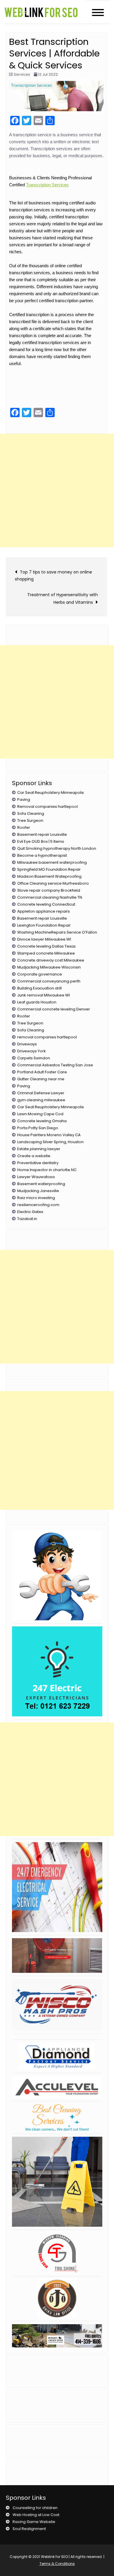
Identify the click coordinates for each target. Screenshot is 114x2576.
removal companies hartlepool (47, 1037)
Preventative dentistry (38, 1163)
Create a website (34, 1156)
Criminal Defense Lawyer (41, 1093)
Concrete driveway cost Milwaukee (51, 960)
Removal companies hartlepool (47, 807)
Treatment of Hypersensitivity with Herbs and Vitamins (63, 599)
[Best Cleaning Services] (57, 2117)
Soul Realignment (29, 2529)
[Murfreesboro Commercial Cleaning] (57, 2182)
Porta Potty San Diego (38, 1128)
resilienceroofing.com (38, 1205)
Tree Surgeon (30, 820)
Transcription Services (47, 185)
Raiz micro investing (36, 1198)
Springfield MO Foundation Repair (49, 869)
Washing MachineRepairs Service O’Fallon (57, 932)
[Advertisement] (57, 491)
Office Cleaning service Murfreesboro (53, 883)
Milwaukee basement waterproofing (52, 862)
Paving (24, 800)
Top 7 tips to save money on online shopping (53, 576)
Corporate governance (40, 974)
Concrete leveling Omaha (42, 1121)
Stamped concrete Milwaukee (46, 953)
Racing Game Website (34, 2522)
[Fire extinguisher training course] (57, 1956)
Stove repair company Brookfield (49, 890)
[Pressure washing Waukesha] (57, 2005)
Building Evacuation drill (39, 988)
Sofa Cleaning (31, 813)
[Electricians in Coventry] (57, 1887)
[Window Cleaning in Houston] (57, 2253)
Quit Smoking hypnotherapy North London (57, 848)
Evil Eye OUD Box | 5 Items (41, 841)
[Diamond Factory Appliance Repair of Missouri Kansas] (57, 2056)
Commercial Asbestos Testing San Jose (55, 1065)
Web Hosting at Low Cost (36, 2515)
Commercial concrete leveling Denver (54, 1009)
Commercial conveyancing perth (49, 981)
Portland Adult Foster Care (42, 1072)
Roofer (24, 827)
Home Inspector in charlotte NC (47, 1170)
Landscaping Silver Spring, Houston (50, 1142)
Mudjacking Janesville (38, 1191)
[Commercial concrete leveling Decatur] (57, 2087)
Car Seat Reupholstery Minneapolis (51, 793)
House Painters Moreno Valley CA (49, 1135)
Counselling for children (35, 2508)
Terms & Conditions (57, 2564)
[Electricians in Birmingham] (57, 1671)
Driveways (27, 1044)
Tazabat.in (27, 1219)
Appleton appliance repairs (44, 911)
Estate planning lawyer (39, 1149)
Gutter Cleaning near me (41, 1079)
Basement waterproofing (41, 1184)
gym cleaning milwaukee (41, 1100)
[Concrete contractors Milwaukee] (57, 2336)
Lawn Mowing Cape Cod (40, 1114)
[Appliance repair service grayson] (57, 1575)
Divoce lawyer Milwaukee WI (44, 939)
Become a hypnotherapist (42, 855)
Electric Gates (30, 1212)
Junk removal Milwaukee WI (44, 995)
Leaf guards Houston (37, 1002)
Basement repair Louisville (42, 834)
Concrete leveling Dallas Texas (46, 946)
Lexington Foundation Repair (44, 925)
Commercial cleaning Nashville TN (50, 897)
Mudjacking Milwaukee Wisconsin (49, 967)
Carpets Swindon (34, 1058)
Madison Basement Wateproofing (49, 876)
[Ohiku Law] (57, 2299)
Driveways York (32, 1051)
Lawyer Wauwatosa (36, 1177)
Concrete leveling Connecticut (46, 904)
